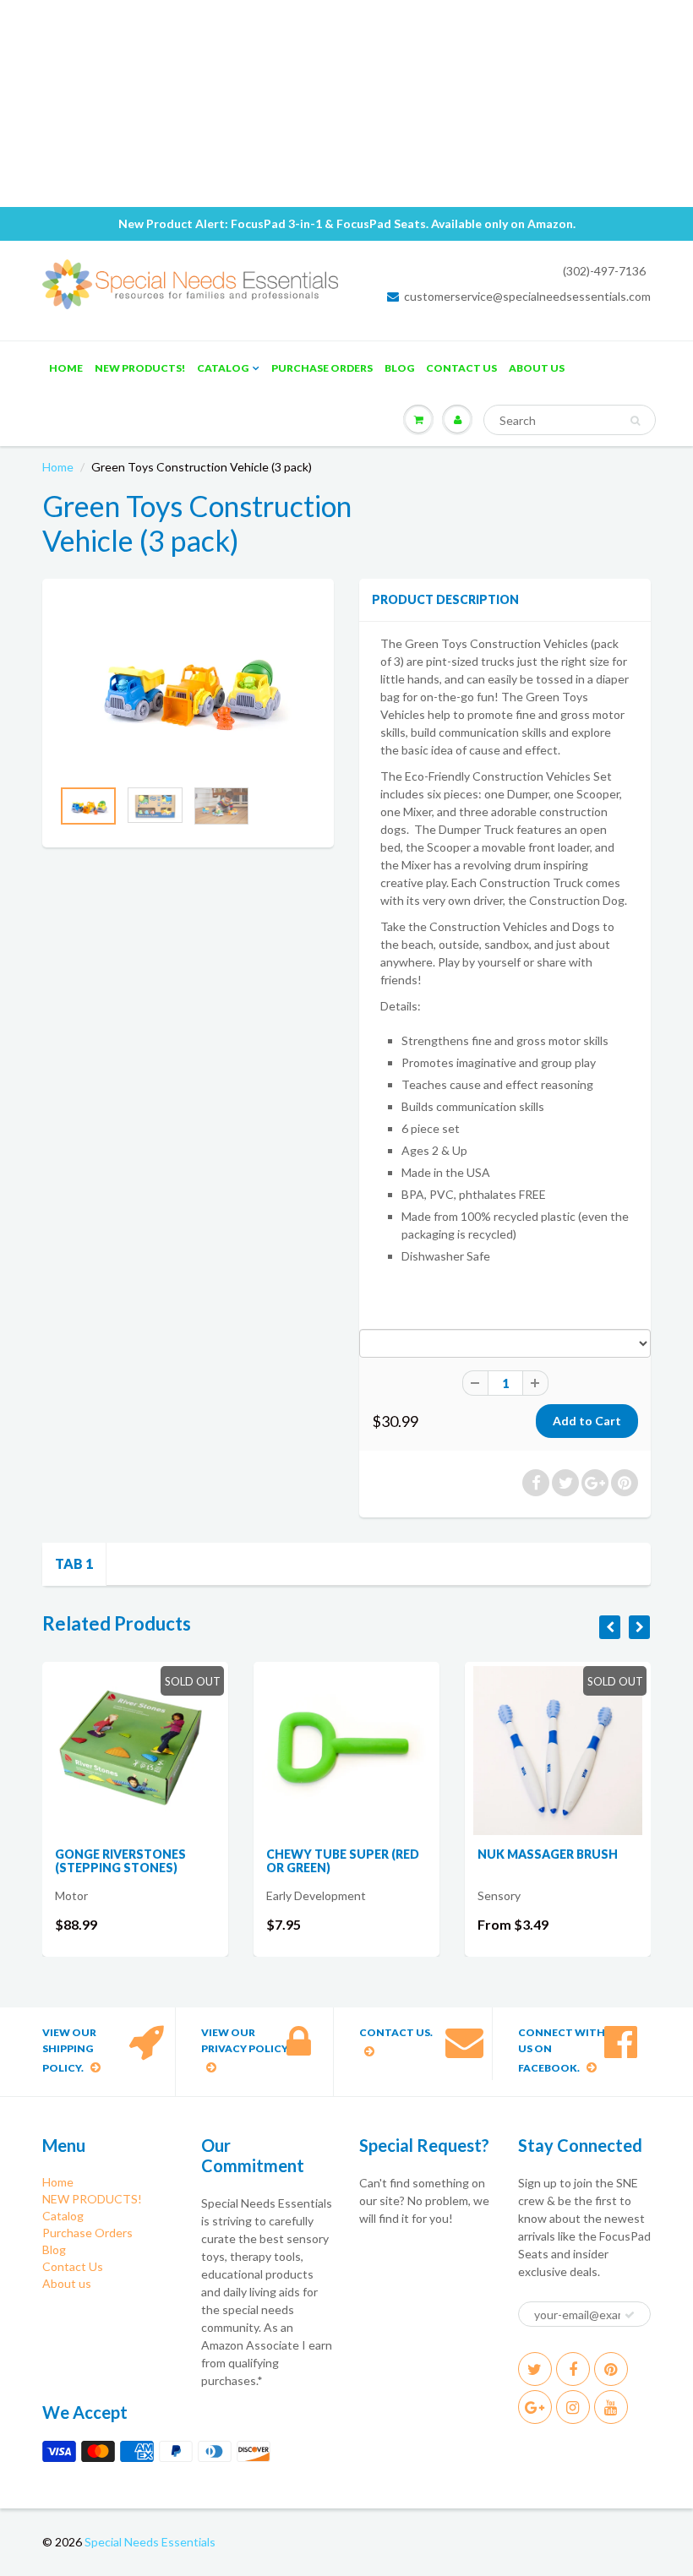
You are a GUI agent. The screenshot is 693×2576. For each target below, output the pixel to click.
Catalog (223, 368)
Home (66, 368)
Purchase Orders (322, 368)
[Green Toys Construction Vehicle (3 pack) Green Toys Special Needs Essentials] (188, 686)
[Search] (635, 421)
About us (537, 368)
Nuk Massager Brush (548, 1854)
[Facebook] (573, 2369)
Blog (399, 368)
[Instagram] (573, 2407)
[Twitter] (535, 2369)
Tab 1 (74, 1563)
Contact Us (461, 368)
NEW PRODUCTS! (140, 368)
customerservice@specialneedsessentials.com (527, 296)
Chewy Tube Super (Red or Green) (343, 1861)
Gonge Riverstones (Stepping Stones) (120, 1861)
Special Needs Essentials (150, 2542)
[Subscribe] (630, 2315)
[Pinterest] (611, 2369)
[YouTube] (611, 2407)
